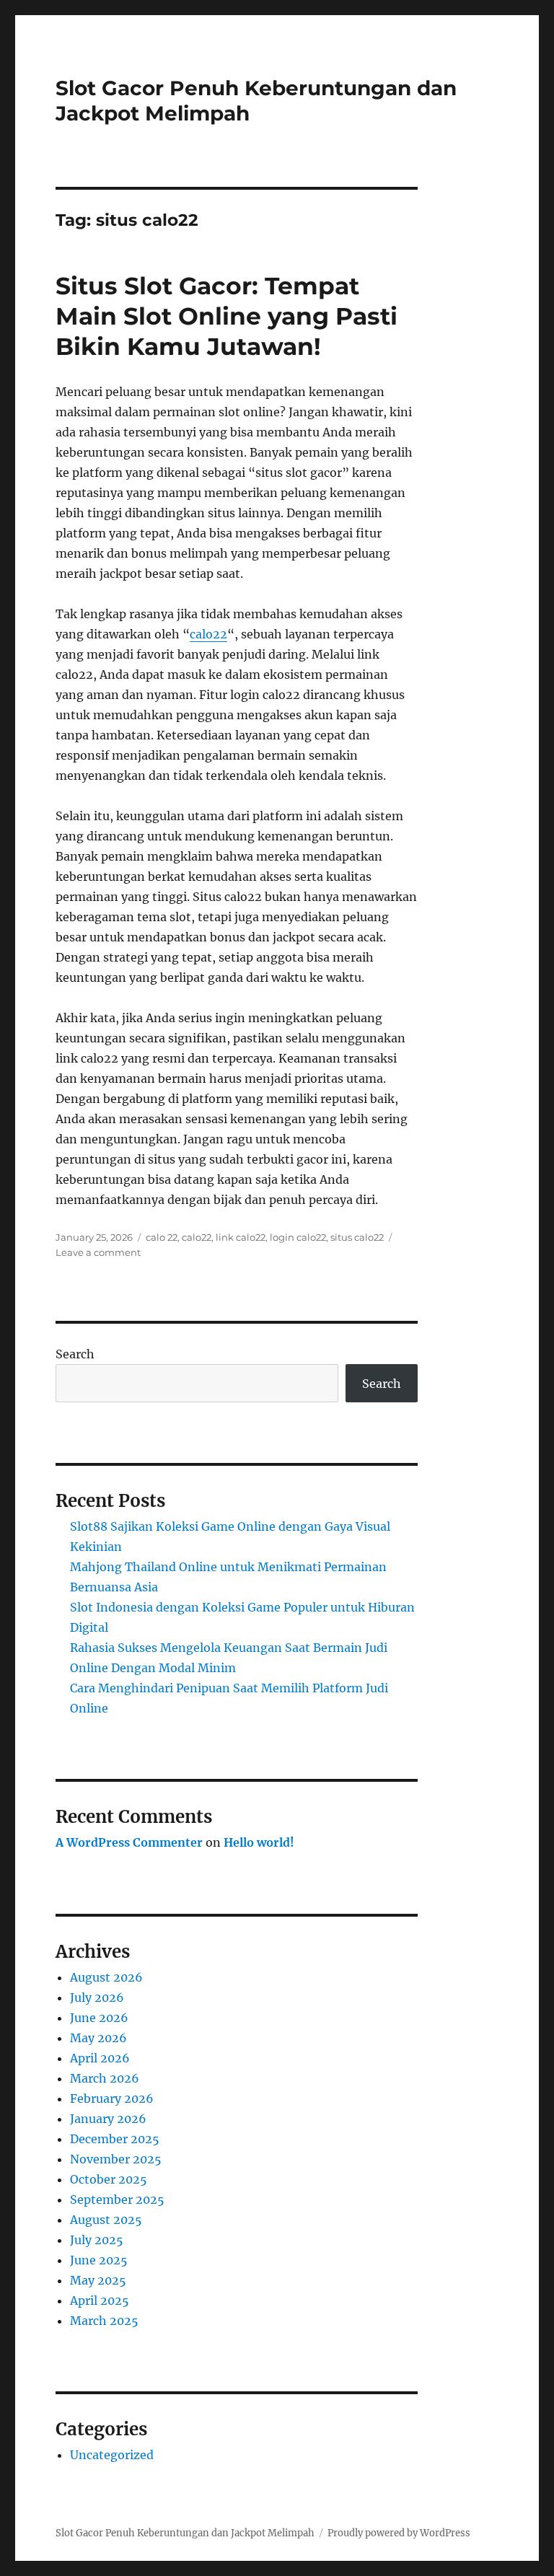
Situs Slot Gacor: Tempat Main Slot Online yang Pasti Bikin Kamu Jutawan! (227, 316)
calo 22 (162, 1237)
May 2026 (98, 2038)
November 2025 (116, 2159)
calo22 (208, 634)
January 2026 (108, 2119)
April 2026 (100, 2058)
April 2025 (100, 2300)
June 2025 (99, 2260)
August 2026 (106, 1977)
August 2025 (106, 2220)
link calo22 (241, 1237)
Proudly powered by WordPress (399, 2533)
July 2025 (97, 2240)
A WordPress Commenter (129, 1842)
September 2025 (117, 2199)
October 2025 (109, 2179)
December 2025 (115, 2139)
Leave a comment (98, 1252)
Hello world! (259, 1842)
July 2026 (97, 1997)
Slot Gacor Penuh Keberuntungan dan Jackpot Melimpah (185, 2533)
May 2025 (98, 2280)
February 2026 (112, 2098)
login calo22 (298, 1237)
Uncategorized (112, 2455)
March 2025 (104, 2321)
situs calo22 (357, 1237)
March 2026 (105, 2078)
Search (75, 1354)
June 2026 (99, 2018)
